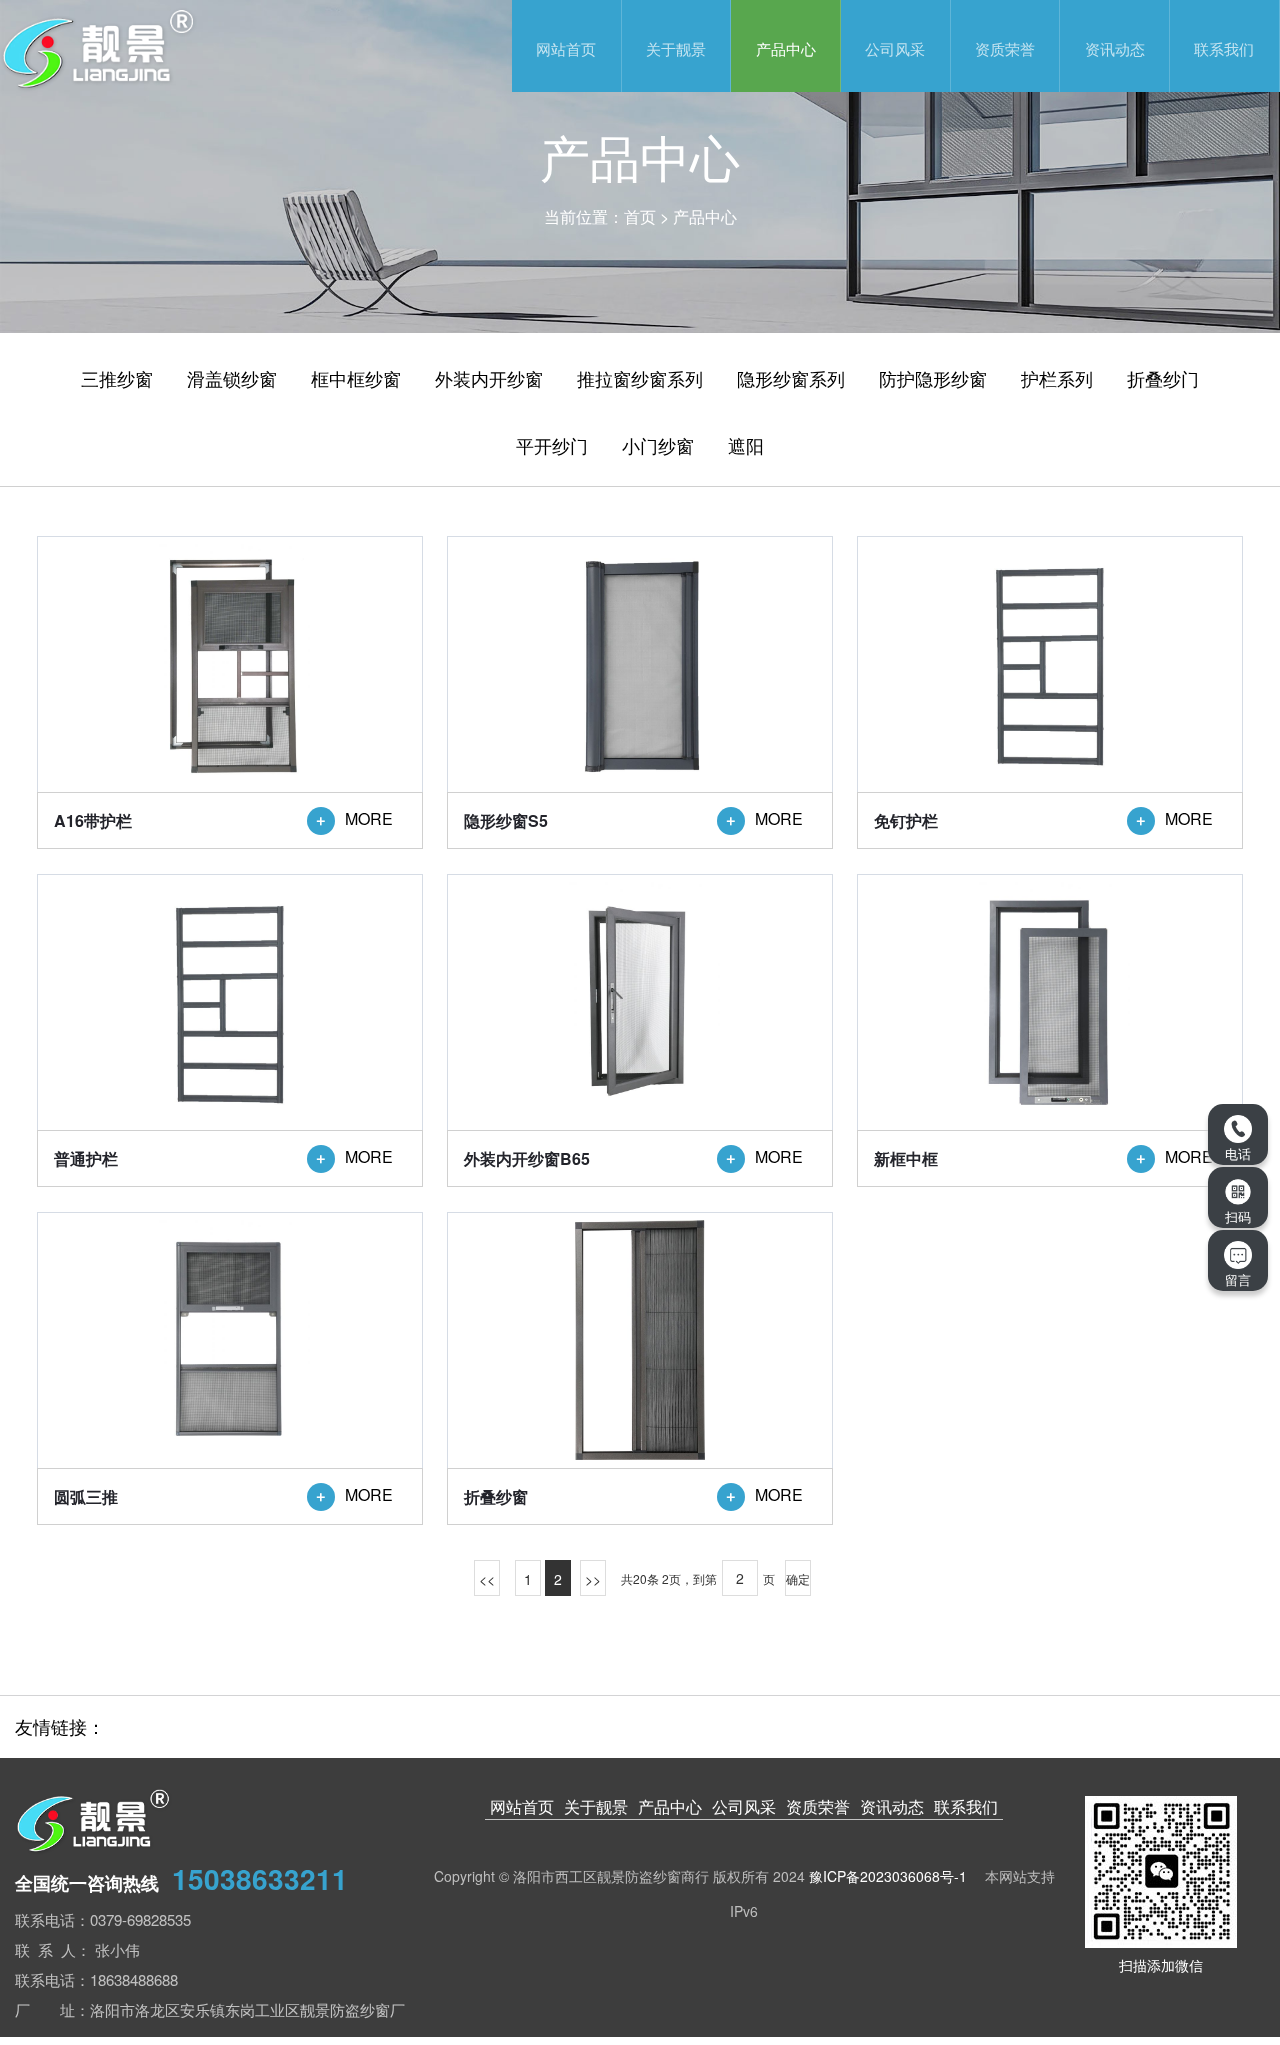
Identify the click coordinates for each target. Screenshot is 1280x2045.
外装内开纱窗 (489, 378)
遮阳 (746, 445)
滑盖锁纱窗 (232, 378)
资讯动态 (1115, 48)
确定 (798, 1578)
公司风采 (895, 48)
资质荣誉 (1005, 48)
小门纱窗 (658, 445)
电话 (1238, 1153)
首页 (640, 215)
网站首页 (566, 48)
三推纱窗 (117, 378)
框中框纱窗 (356, 378)
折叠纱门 (1163, 378)
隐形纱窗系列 (791, 378)
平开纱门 (552, 445)
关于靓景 (676, 48)
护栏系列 (1057, 378)
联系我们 (1224, 48)
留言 (1238, 1279)
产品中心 (786, 48)
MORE (352, 821)
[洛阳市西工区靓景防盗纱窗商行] (243, 48)
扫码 (1238, 1216)
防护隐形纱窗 (933, 378)
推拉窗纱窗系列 (640, 378)
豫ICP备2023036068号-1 (888, 1876)
